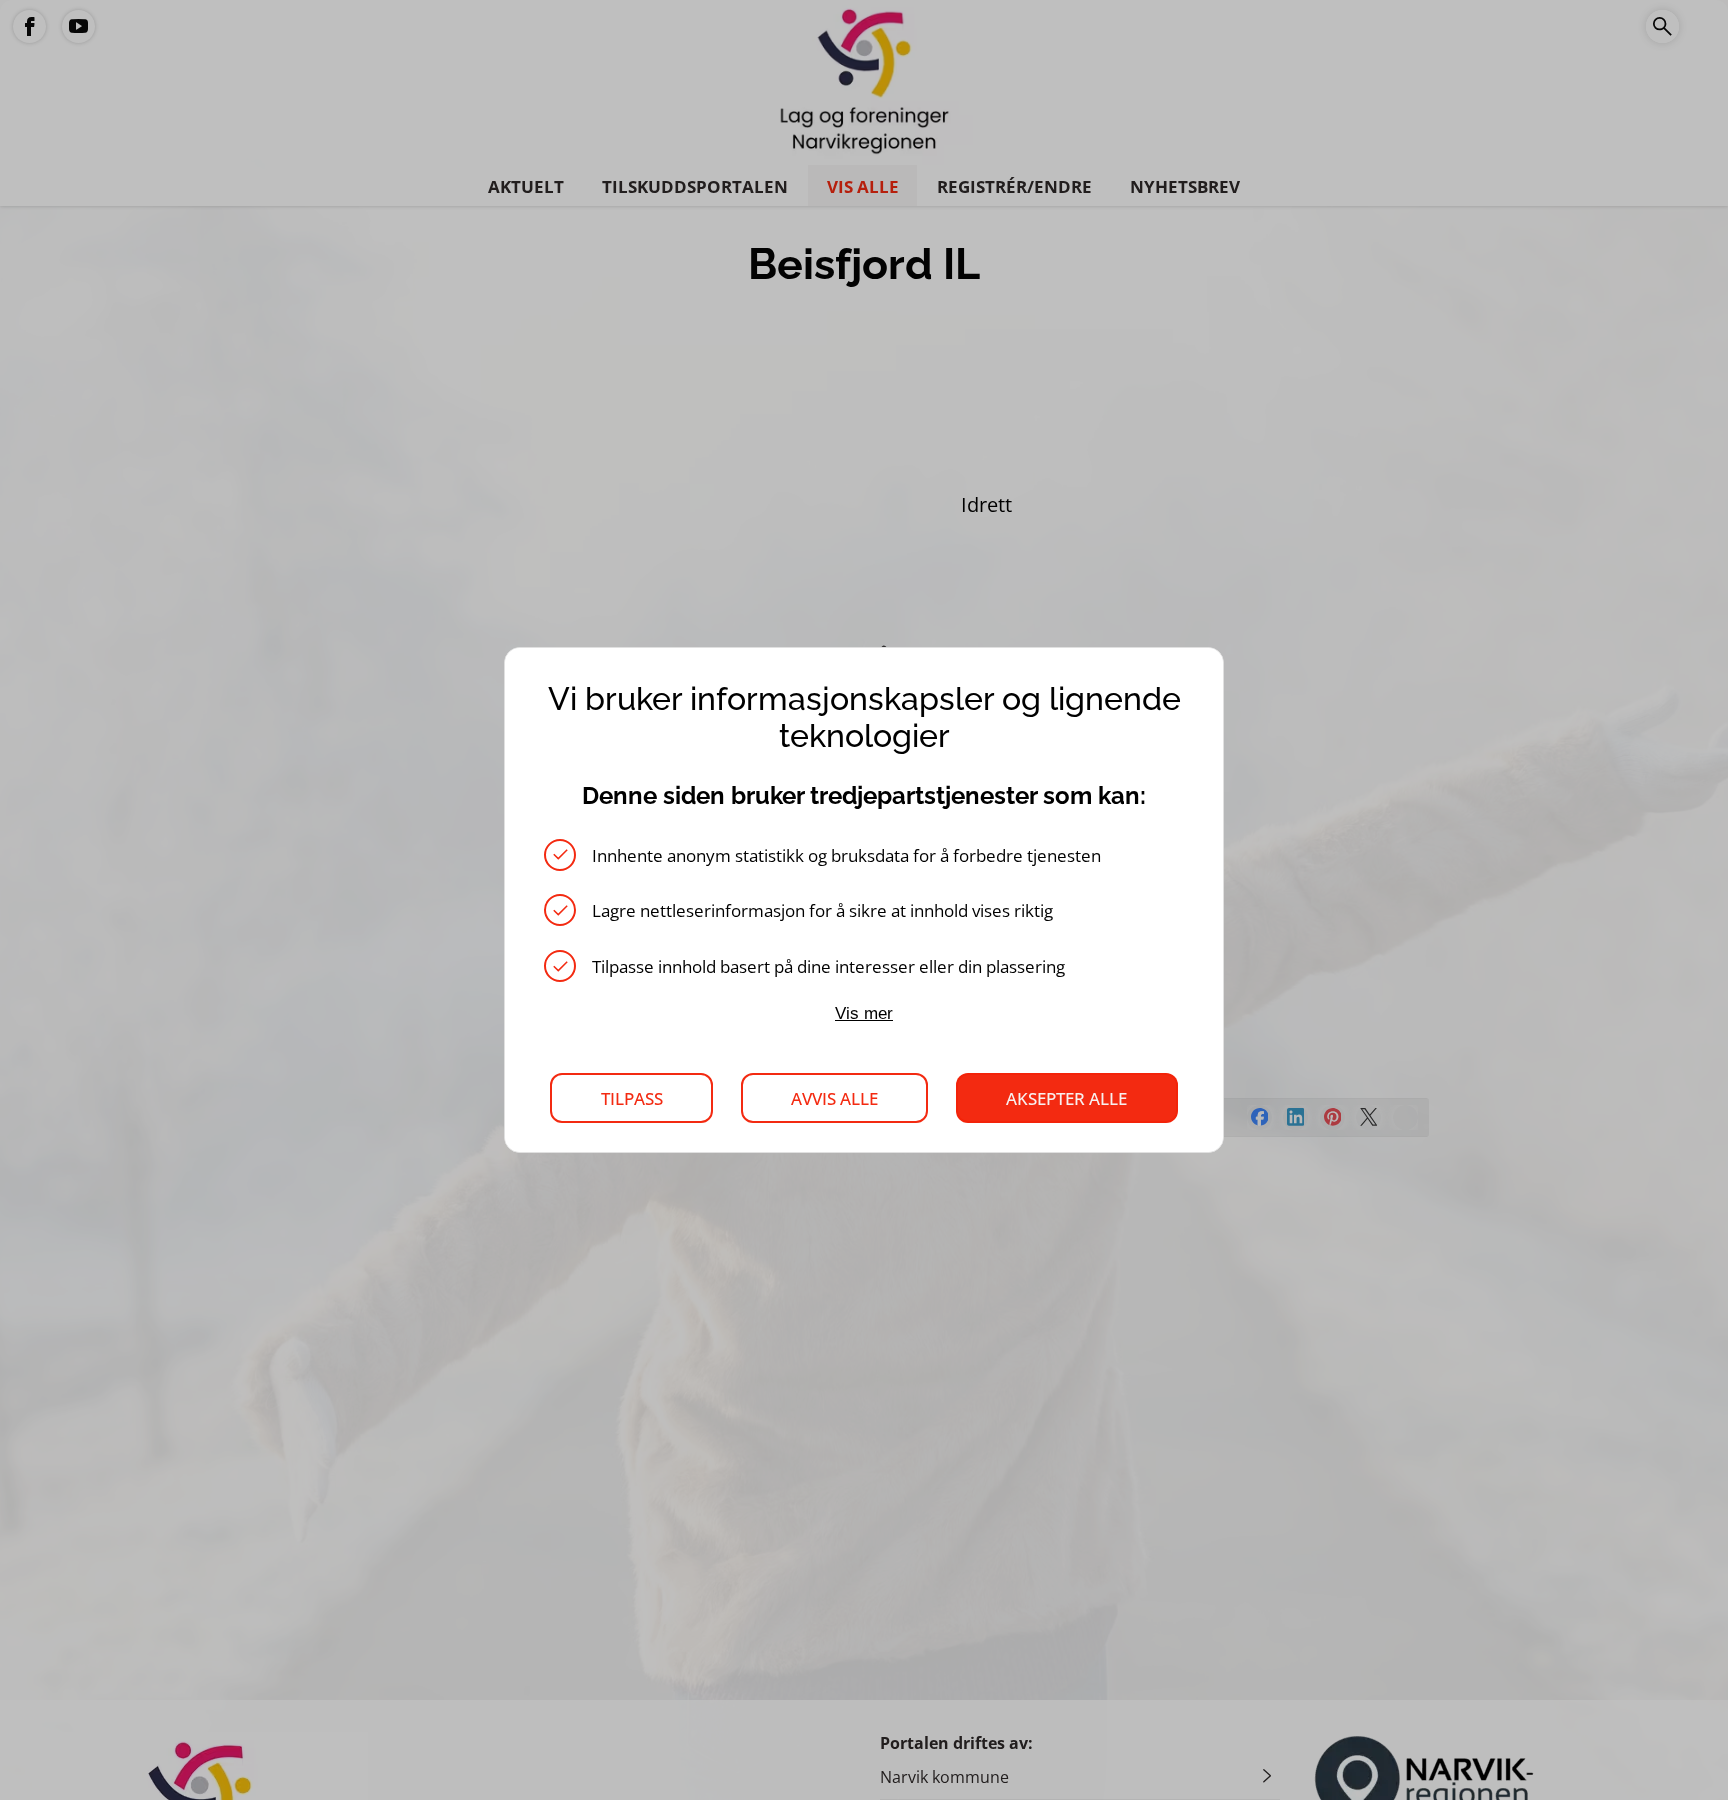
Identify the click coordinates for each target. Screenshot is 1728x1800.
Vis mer (864, 1013)
